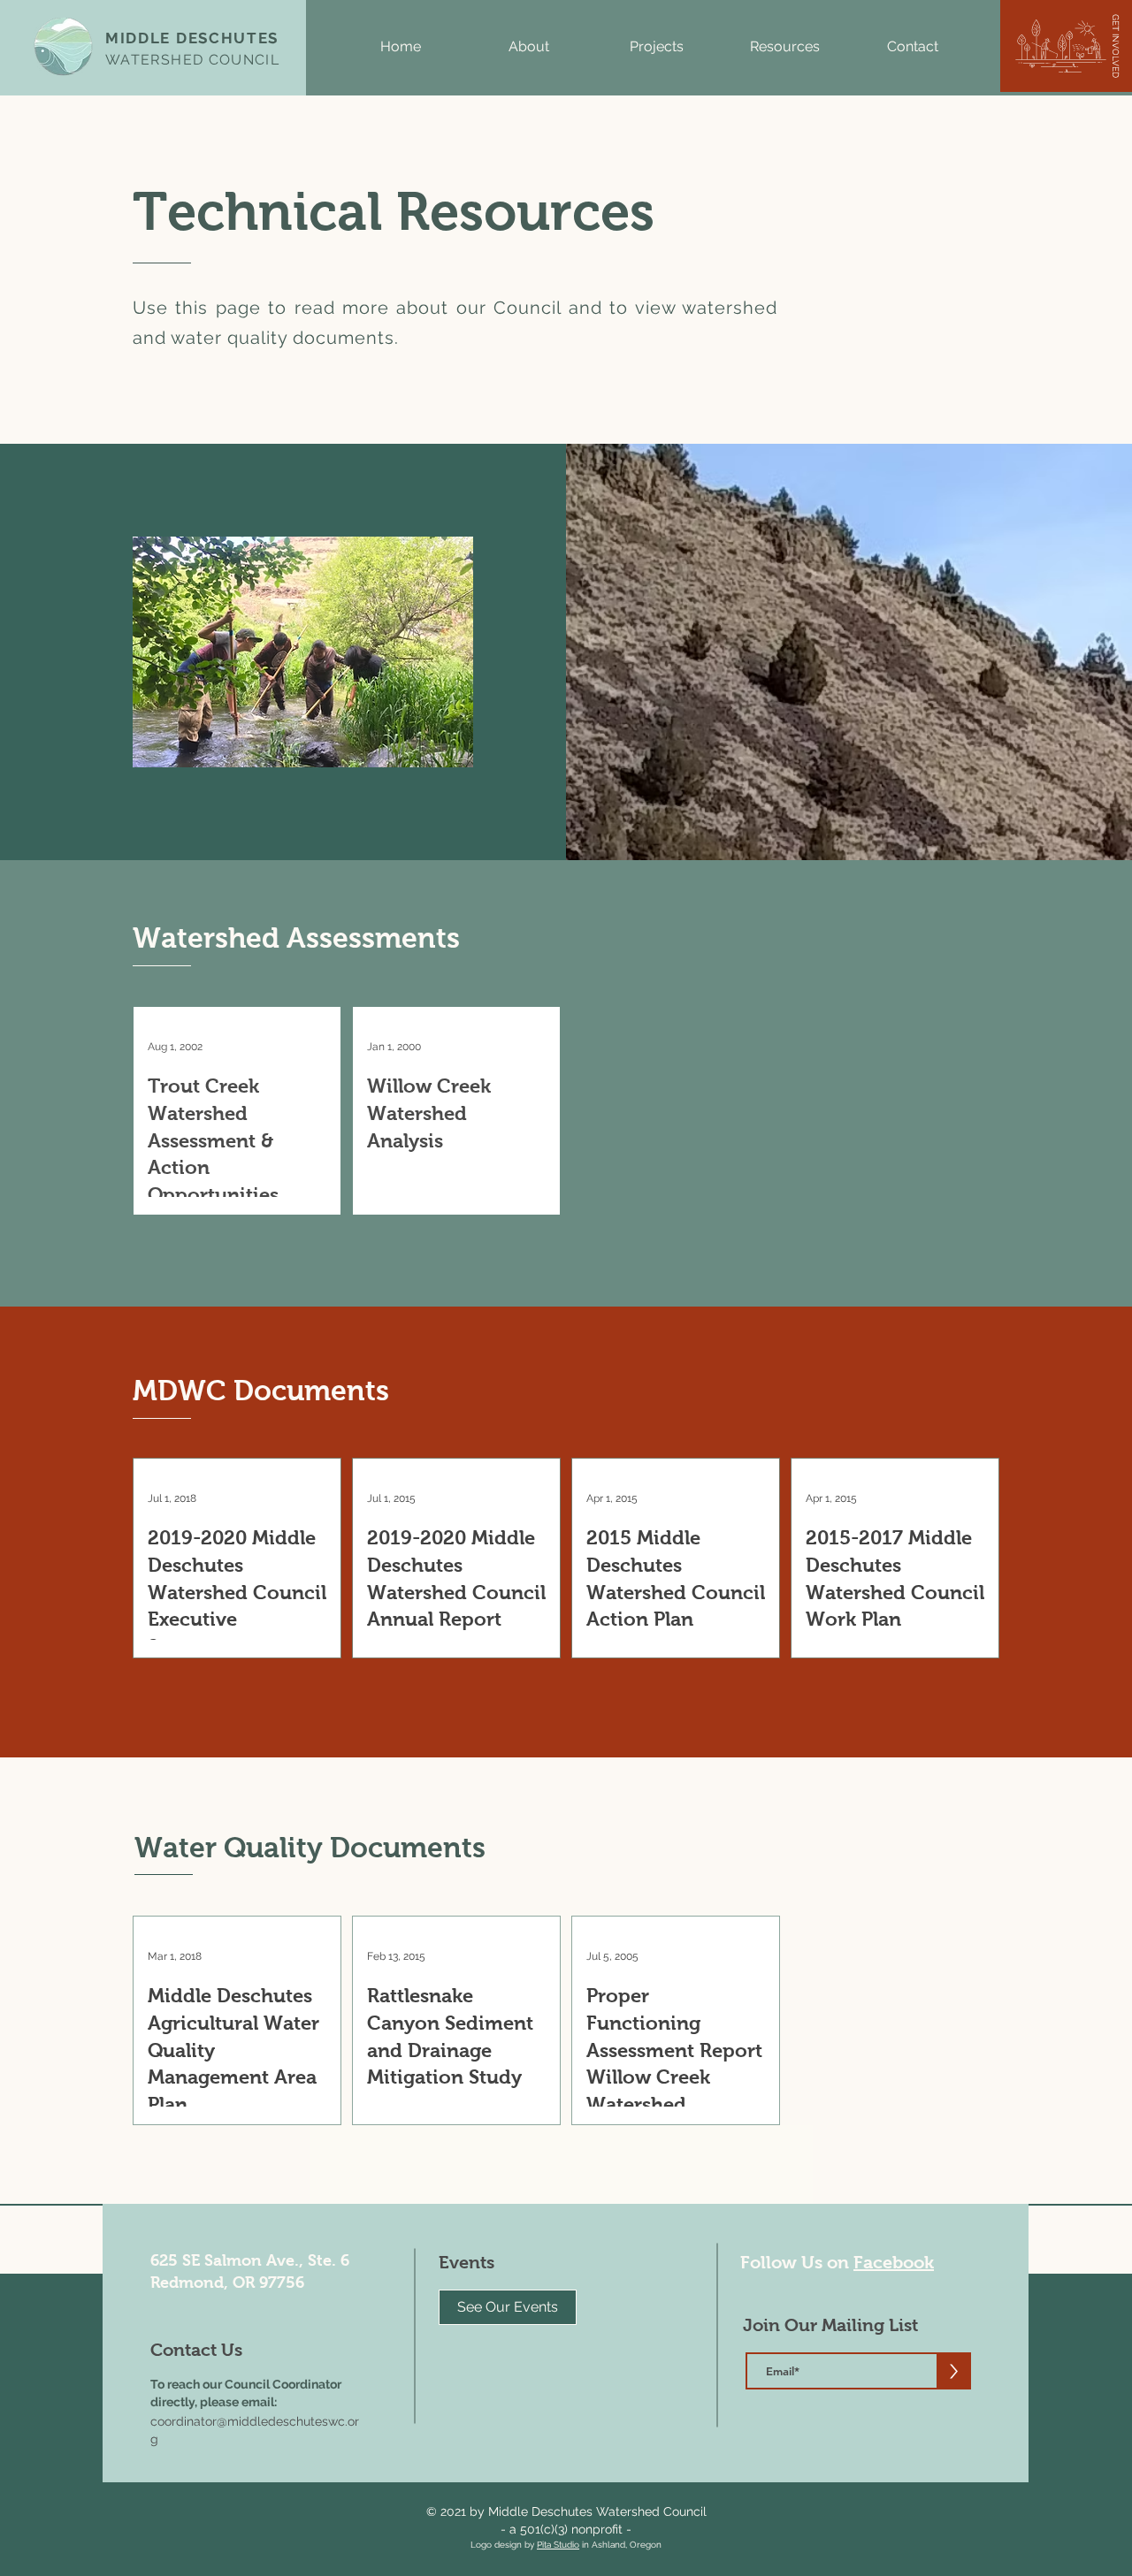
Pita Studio (558, 2545)
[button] (528, 47)
